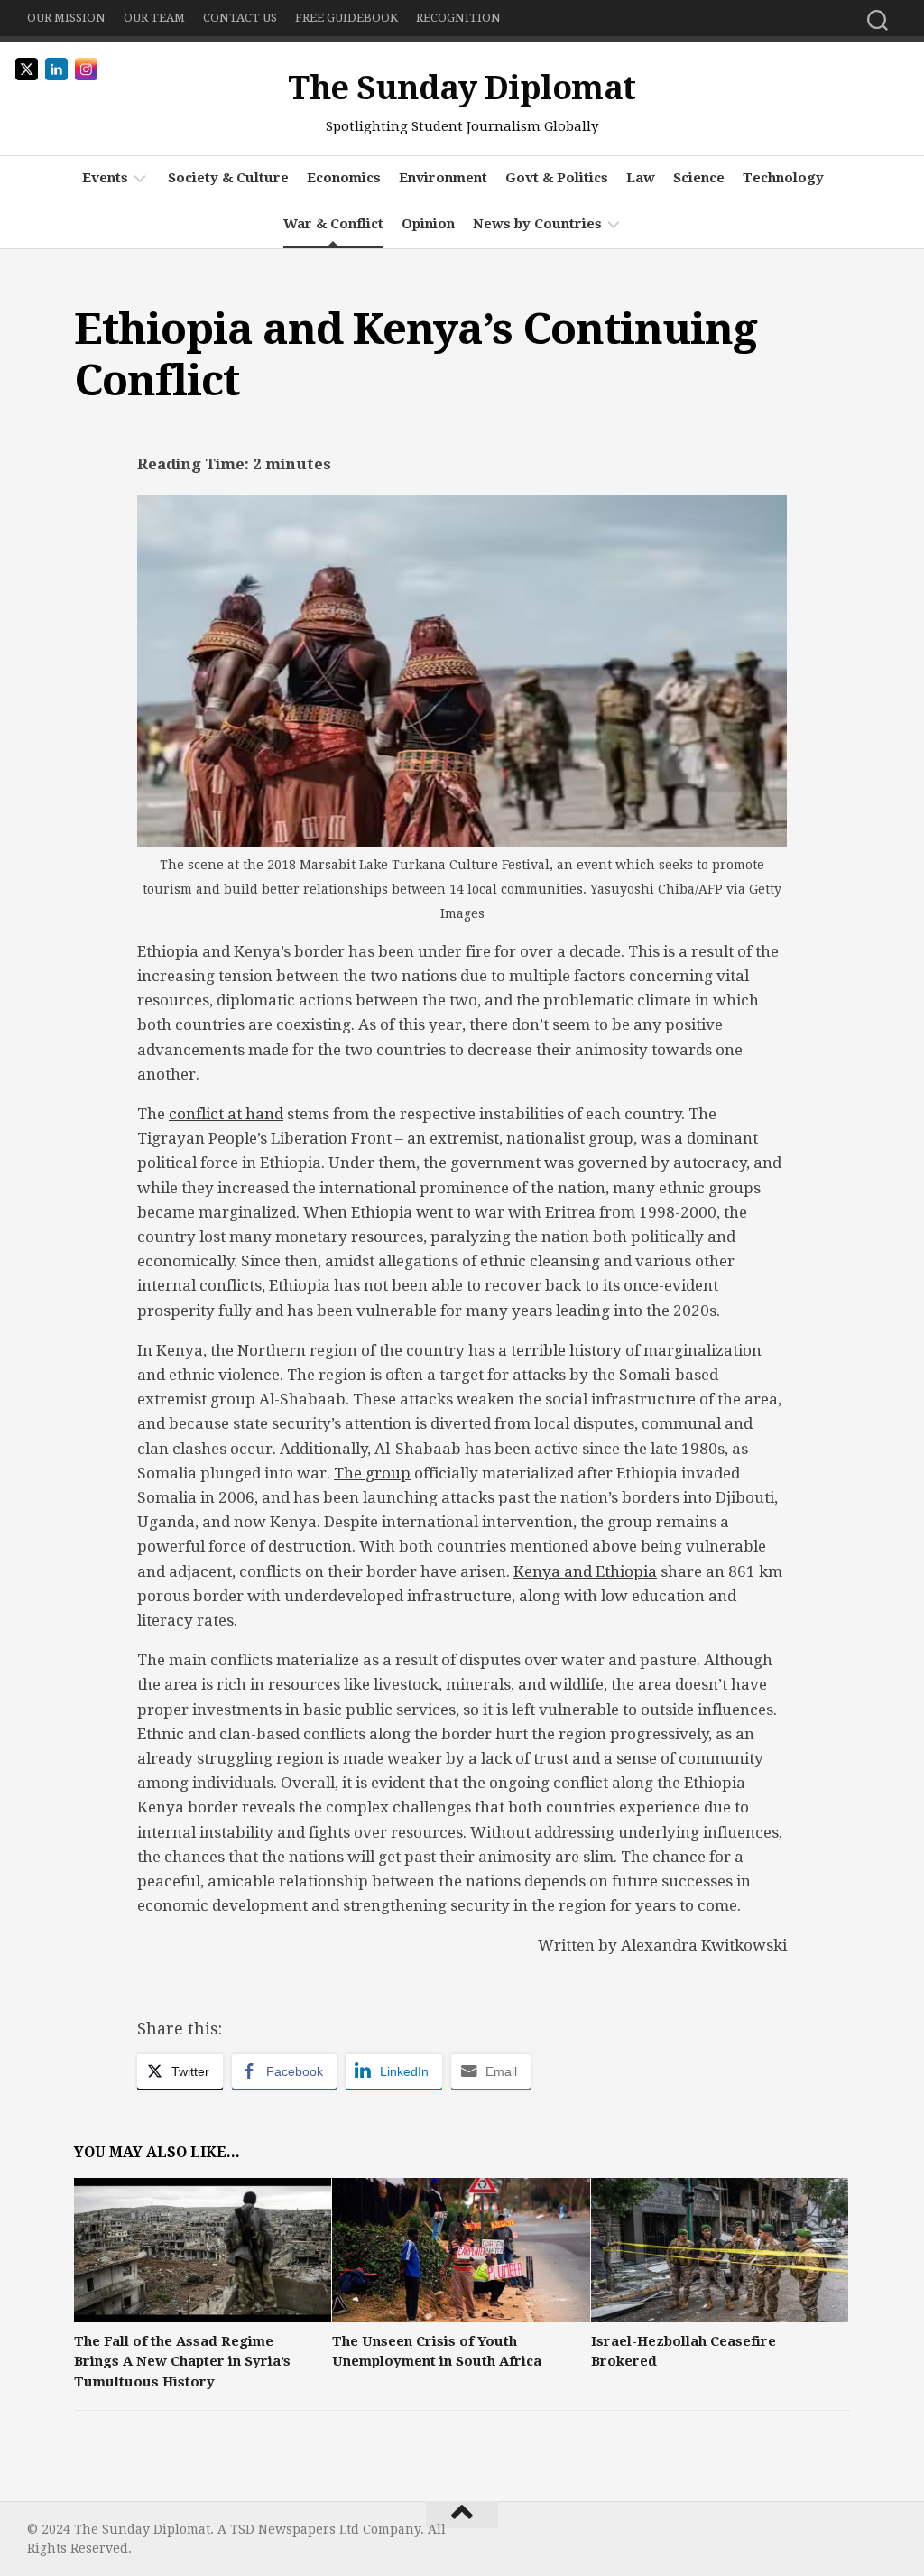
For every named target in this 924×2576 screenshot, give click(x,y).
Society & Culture (228, 178)
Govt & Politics (557, 178)
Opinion (428, 224)
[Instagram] (857, 2536)
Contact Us (240, 18)
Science (699, 178)
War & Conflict (333, 224)
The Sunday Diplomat (462, 88)
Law (641, 178)
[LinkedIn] (886, 2536)
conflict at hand (226, 1114)
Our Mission (66, 18)
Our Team (154, 18)
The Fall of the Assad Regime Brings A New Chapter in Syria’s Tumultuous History (182, 2362)
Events (105, 178)
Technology (783, 178)
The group (372, 1473)
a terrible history (558, 1350)
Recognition (458, 18)
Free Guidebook (346, 18)
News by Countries (537, 224)
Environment (443, 178)
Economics (344, 178)
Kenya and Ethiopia (585, 1571)
